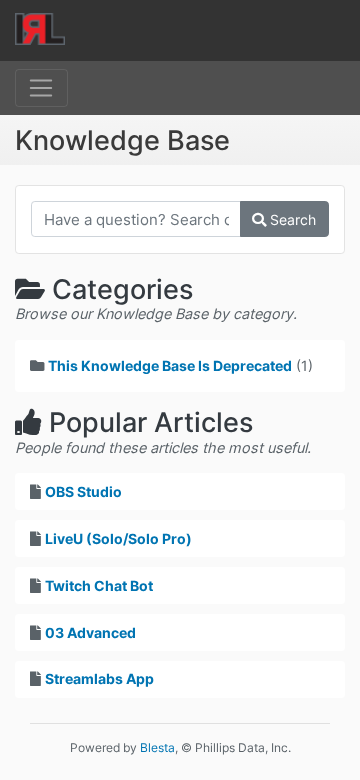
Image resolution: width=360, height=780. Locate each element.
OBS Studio (83, 491)
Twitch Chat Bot (99, 585)
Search (291, 219)
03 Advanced (90, 632)
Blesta (157, 747)
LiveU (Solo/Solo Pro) (118, 538)
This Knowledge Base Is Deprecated (170, 365)
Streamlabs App (99, 678)
